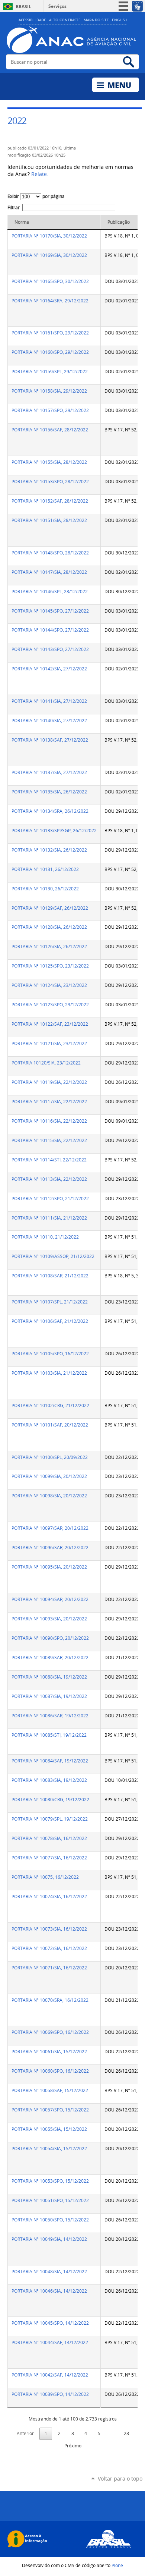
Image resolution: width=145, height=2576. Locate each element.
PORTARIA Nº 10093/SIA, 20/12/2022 (49, 1619)
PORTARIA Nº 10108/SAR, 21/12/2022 (50, 1276)
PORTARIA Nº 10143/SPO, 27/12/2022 (50, 649)
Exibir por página (36, 196)
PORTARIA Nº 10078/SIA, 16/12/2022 (49, 1838)
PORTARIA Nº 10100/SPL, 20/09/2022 (50, 1457)
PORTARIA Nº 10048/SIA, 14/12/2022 (49, 2272)
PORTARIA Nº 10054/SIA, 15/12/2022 (49, 2149)
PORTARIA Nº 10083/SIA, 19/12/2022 (49, 1780)
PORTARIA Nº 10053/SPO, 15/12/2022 (50, 2181)
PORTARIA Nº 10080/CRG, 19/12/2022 (50, 1800)
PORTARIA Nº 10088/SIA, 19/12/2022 (49, 1677)
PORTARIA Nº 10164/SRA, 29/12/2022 (50, 301)
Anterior (25, 2433)
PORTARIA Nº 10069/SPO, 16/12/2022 (50, 2032)
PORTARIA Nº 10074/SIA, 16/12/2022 (49, 1896)
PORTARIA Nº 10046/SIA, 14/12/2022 (49, 2291)
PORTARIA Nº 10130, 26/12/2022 (45, 889)
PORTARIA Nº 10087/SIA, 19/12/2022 (49, 1696)
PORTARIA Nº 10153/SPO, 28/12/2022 (50, 482)
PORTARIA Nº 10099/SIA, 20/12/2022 (49, 1476)
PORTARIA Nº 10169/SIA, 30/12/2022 (49, 255)
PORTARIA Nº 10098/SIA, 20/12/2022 (49, 1496)
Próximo (73, 2446)
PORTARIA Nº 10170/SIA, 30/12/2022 (49, 236)
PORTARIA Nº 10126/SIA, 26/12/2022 (49, 946)
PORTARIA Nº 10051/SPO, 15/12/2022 (50, 2200)
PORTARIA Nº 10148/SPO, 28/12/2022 (50, 553)
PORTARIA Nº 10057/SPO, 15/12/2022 (50, 2110)
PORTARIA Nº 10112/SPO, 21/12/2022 (50, 1199)
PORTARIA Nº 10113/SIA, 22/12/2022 (49, 1179)
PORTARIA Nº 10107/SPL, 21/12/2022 (50, 1302)
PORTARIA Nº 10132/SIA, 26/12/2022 (49, 850)
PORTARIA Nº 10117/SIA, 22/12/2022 (49, 1102)
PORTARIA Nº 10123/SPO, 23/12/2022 (50, 1005)
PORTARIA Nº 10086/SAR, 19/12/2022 (50, 1716)
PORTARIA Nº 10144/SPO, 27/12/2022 (50, 630)
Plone (117, 2565)
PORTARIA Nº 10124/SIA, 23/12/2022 (49, 985)
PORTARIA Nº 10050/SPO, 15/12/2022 (50, 2220)
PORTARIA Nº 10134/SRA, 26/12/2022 (50, 811)
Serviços (57, 6)
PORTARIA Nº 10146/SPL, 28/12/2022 (50, 592)
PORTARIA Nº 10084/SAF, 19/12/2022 (50, 1761)
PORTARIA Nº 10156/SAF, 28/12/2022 (50, 430)
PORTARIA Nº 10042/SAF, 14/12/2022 (50, 2375)
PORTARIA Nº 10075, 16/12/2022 (45, 1877)
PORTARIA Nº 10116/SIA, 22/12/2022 (49, 1121)
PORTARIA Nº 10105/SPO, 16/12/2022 (50, 1354)
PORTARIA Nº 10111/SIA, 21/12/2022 (49, 1218)
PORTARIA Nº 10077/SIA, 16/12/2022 (49, 1858)
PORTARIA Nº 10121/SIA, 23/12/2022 (49, 1043)
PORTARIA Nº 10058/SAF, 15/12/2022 (50, 2090)
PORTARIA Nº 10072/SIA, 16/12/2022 (49, 1948)
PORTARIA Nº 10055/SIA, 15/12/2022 (49, 2129)
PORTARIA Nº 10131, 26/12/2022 (45, 869)
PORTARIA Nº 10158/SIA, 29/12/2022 (49, 391)
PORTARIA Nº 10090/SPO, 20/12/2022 (50, 1638)
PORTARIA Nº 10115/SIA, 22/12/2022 (49, 1140)
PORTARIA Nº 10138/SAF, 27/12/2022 (50, 740)
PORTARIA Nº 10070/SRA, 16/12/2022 (50, 2000)
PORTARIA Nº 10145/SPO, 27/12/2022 (50, 611)
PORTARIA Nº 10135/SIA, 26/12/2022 (49, 792)
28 (126, 2433)
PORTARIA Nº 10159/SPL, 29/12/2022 (50, 372)
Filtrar (14, 207)
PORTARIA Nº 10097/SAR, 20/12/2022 (50, 1528)
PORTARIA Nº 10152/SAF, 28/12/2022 (50, 501)
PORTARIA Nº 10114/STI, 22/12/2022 (49, 1160)
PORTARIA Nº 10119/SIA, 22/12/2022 (49, 1082)
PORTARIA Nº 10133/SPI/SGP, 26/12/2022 (54, 831)
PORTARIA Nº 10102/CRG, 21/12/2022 (50, 1405)
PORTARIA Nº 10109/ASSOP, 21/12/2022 (53, 1256)
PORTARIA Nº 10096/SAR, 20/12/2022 (50, 1548)
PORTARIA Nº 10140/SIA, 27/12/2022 (49, 721)
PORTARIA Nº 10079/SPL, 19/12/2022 (50, 1819)
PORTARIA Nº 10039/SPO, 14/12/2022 (50, 2394)
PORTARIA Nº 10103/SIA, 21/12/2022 (49, 1373)
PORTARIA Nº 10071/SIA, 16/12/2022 (49, 1968)
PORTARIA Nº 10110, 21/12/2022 (45, 1237)
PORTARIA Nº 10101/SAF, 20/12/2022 (50, 1425)
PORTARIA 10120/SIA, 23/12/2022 (46, 1063)
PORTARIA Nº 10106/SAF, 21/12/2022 (50, 1321)
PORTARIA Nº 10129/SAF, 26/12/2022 (50, 908)
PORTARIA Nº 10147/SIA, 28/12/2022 (49, 572)
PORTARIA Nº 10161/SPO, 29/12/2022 (50, 333)
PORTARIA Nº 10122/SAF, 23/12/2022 (50, 1024)
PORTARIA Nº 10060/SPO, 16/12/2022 (50, 2071)
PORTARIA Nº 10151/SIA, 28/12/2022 (49, 520)
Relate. (40, 174)
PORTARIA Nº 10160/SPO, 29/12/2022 (50, 352)
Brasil (23, 7)
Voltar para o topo (120, 2479)
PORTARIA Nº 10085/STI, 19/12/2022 (49, 1735)
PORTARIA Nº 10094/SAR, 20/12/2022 (50, 1599)
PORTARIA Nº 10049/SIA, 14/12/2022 (49, 2239)
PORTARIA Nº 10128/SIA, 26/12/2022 (49, 927)
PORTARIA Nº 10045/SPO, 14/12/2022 (50, 2323)
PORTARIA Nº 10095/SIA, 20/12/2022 (49, 1567)
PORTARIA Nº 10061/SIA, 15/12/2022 (49, 2052)
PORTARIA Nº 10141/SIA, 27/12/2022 (49, 701)
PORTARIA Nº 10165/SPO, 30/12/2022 (50, 281)
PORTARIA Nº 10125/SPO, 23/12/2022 (50, 966)
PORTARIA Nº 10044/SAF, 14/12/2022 (50, 2342)
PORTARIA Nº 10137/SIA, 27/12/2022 (49, 772)
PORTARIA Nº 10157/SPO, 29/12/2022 (50, 410)
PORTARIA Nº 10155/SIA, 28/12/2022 (49, 462)
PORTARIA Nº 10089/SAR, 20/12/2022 (50, 1657)
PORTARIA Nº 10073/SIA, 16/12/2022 (49, 1929)
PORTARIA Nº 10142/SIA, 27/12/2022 (49, 669)
